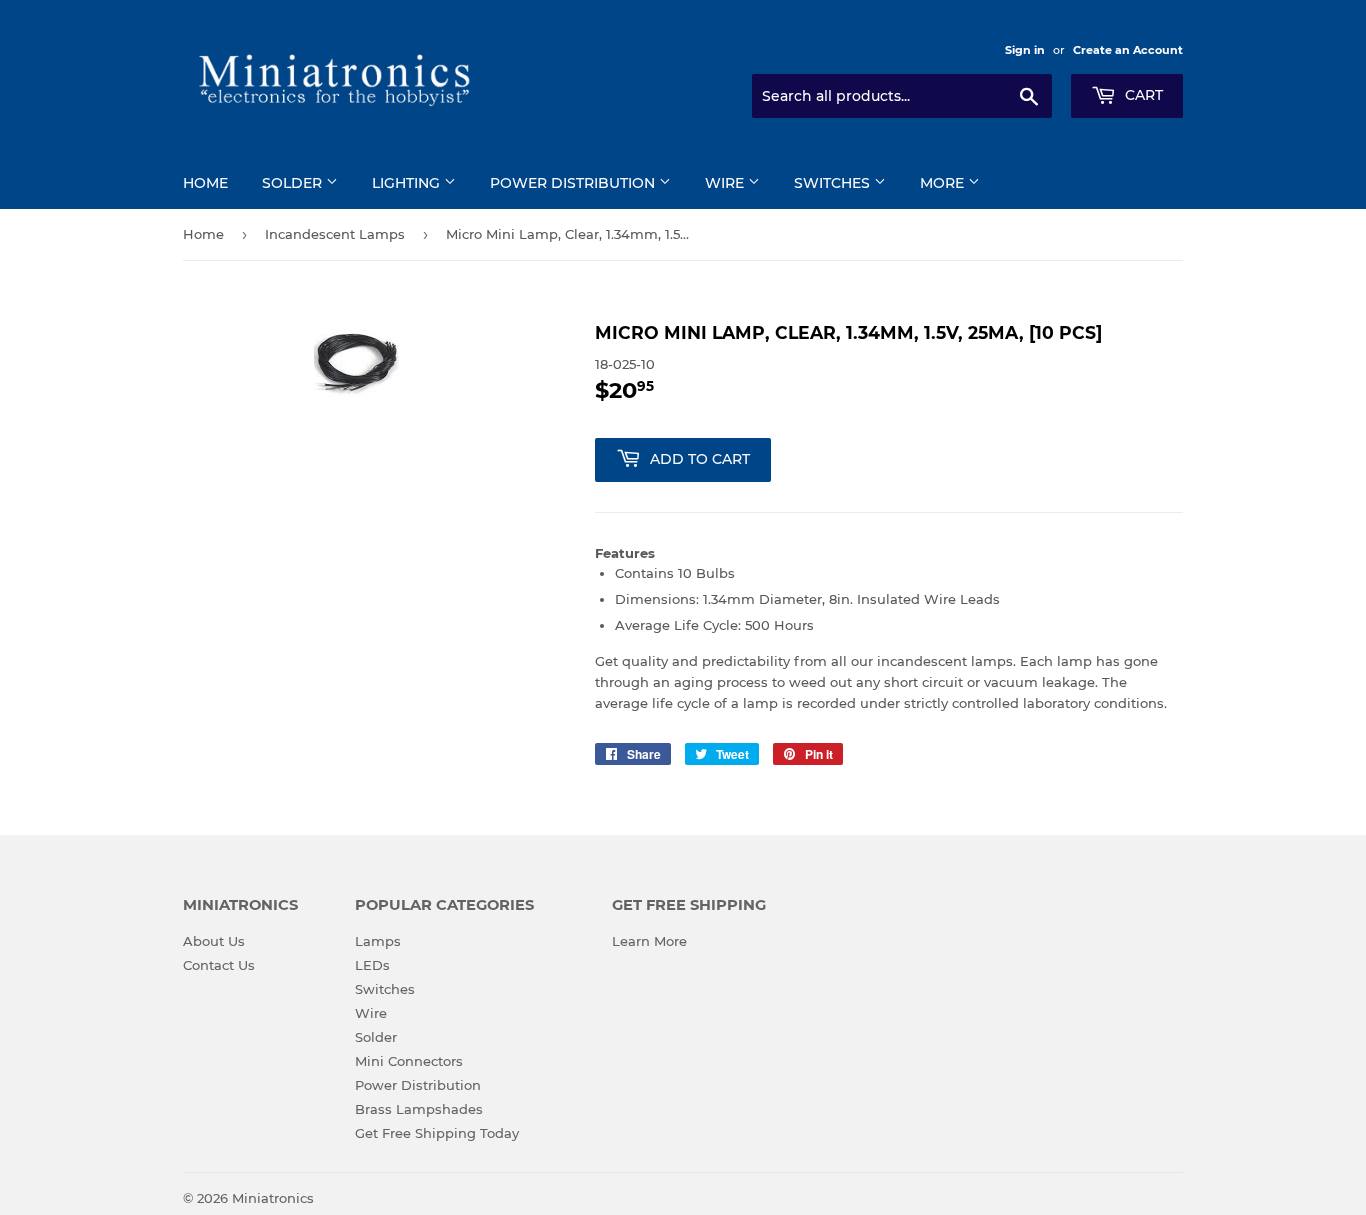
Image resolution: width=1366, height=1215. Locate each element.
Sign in (1025, 50)
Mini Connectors (409, 1061)
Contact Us (219, 965)
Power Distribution (574, 183)
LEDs (372, 965)
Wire (726, 183)
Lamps (378, 941)
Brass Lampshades (419, 1109)
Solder (294, 183)
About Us (214, 941)
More (944, 183)
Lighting (408, 183)
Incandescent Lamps (335, 234)
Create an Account (1128, 50)
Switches (834, 183)
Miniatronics (273, 1198)
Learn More (649, 941)
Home (205, 183)
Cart (1142, 95)
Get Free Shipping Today (437, 1133)
